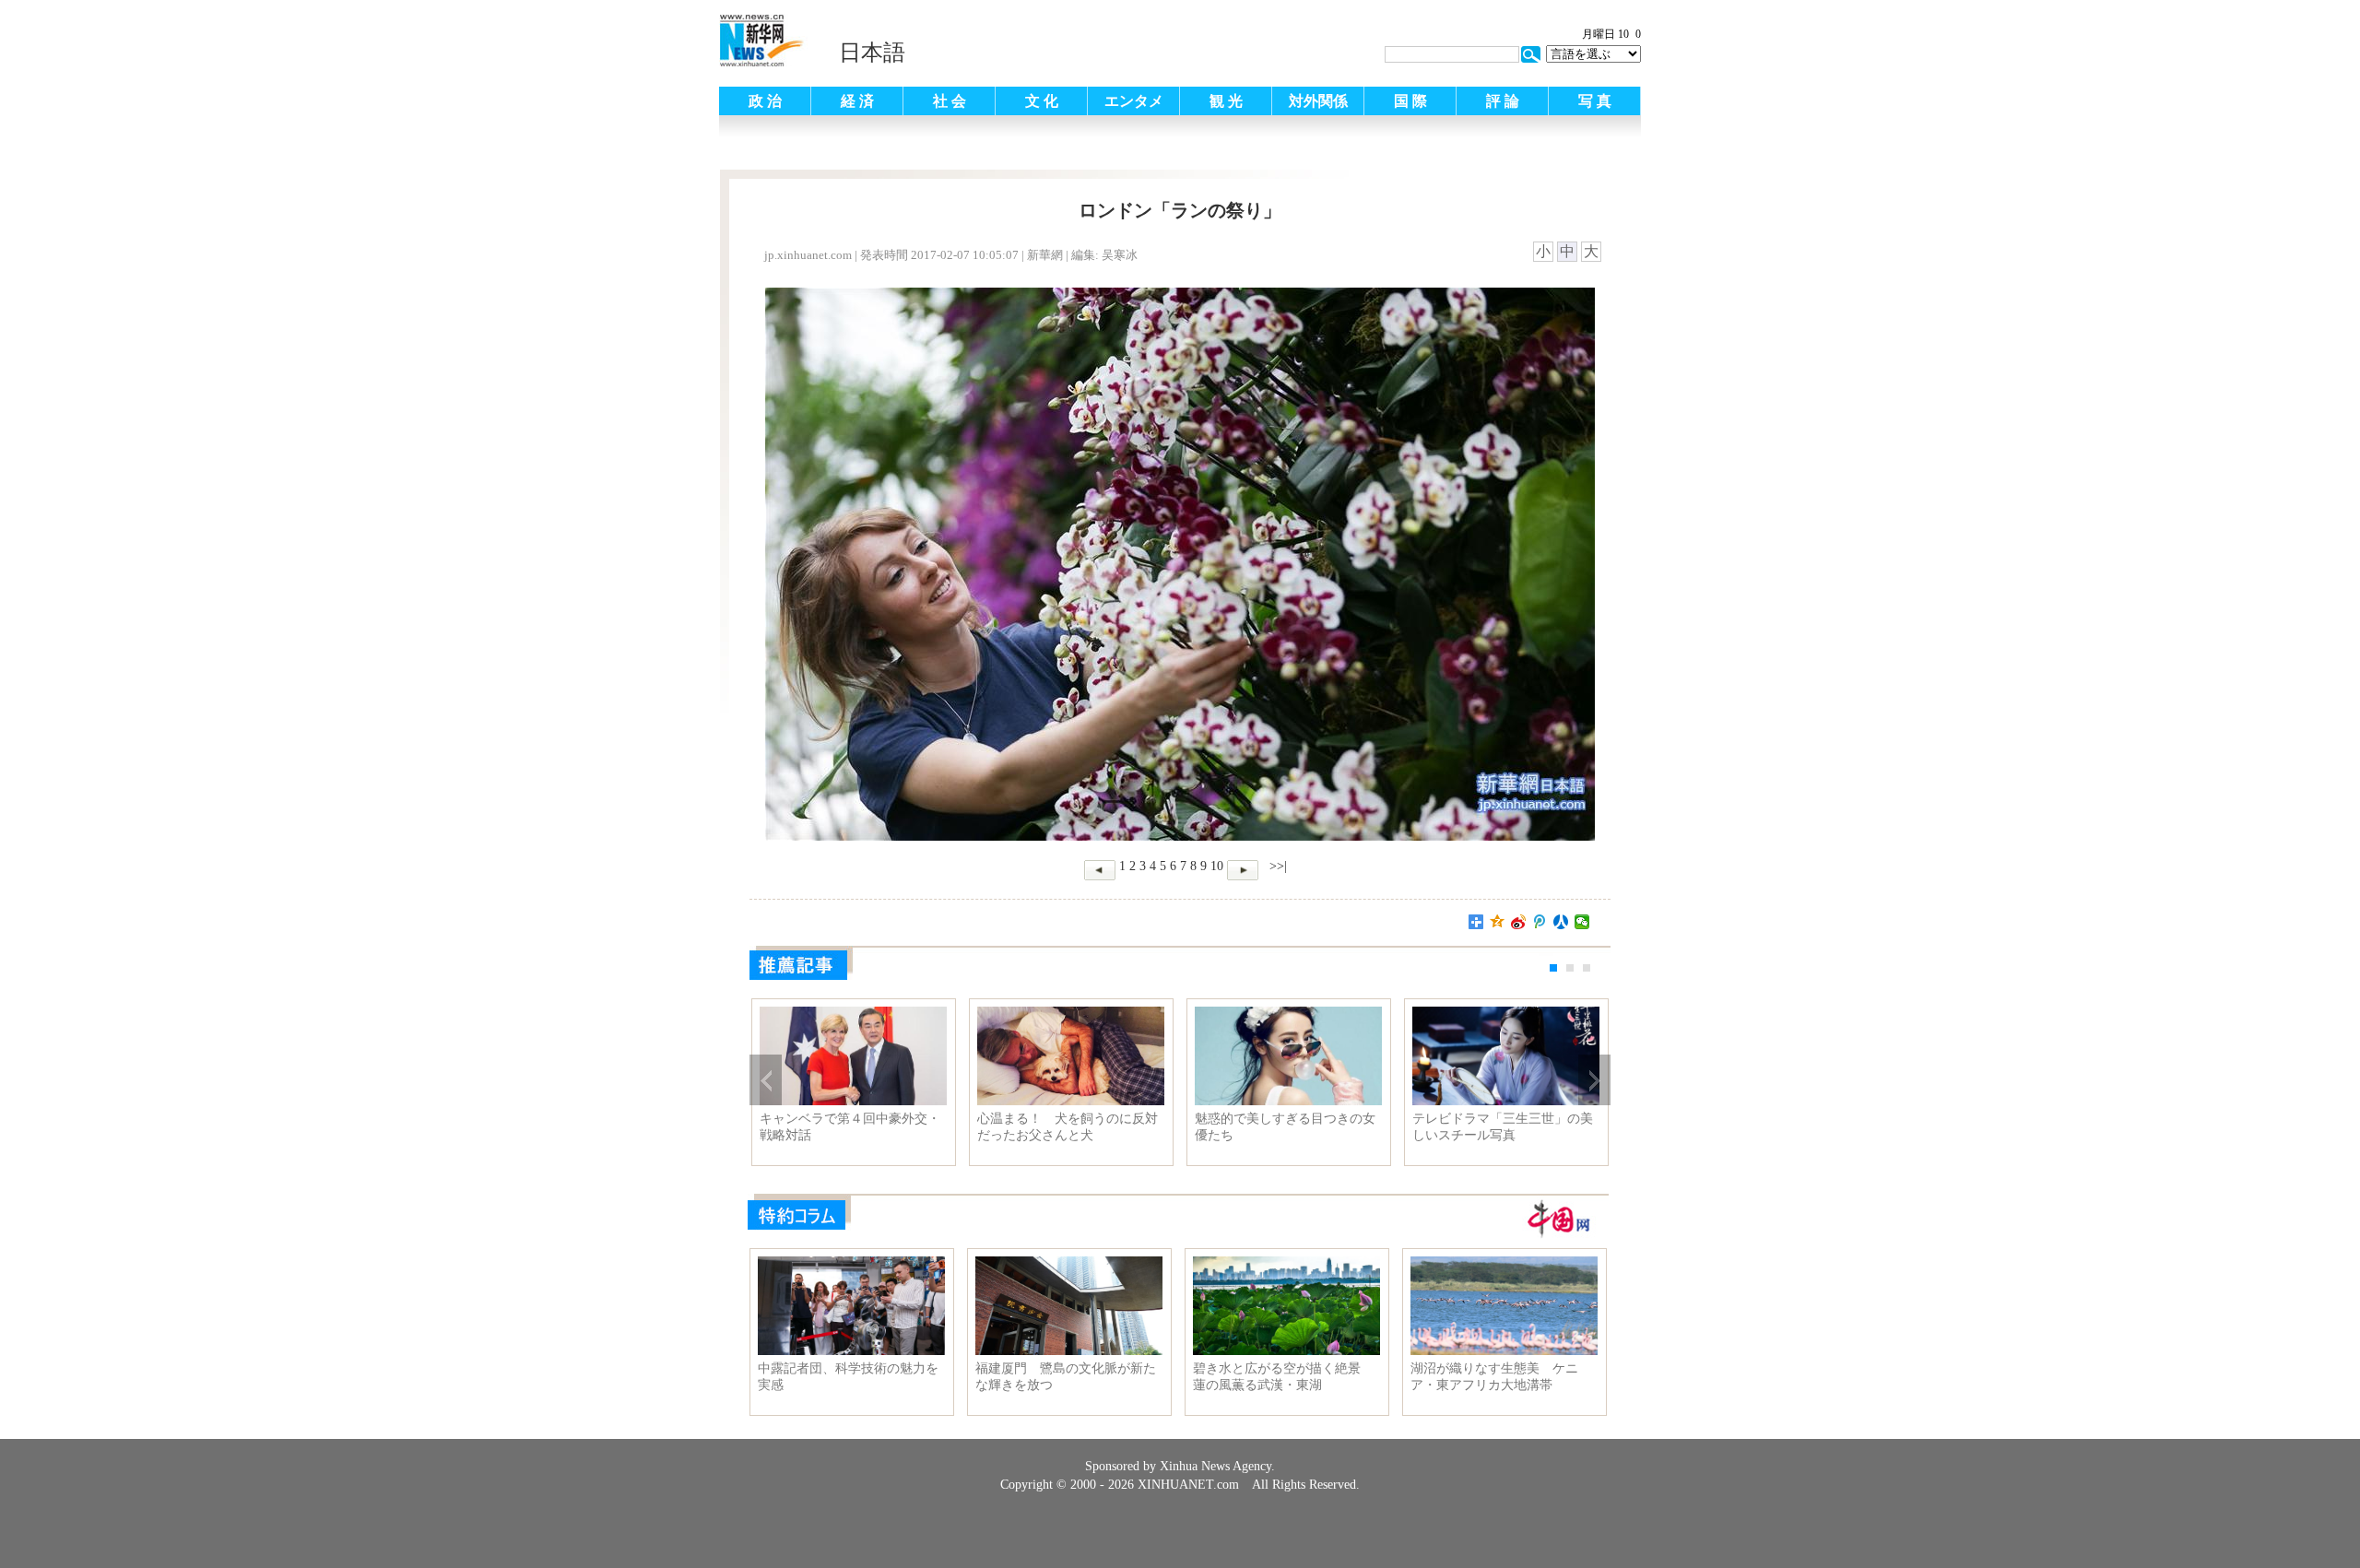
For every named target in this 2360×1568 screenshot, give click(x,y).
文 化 (1042, 101)
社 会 (950, 101)
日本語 (872, 53)
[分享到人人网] (1561, 922)
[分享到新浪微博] (1519, 922)
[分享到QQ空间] (1498, 922)
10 (1217, 866)
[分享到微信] (1582, 922)
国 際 (1410, 101)
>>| (1276, 866)
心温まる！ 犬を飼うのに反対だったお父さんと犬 (1068, 1127)
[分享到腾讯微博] (1540, 922)
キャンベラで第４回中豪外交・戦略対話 (850, 1127)
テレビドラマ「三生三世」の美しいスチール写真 (1503, 1127)
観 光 (1226, 101)
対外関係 (1318, 101)
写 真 (1595, 101)
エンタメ (1134, 101)
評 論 (1503, 101)
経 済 (857, 101)
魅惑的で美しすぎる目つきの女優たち (1285, 1127)
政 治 (765, 101)
